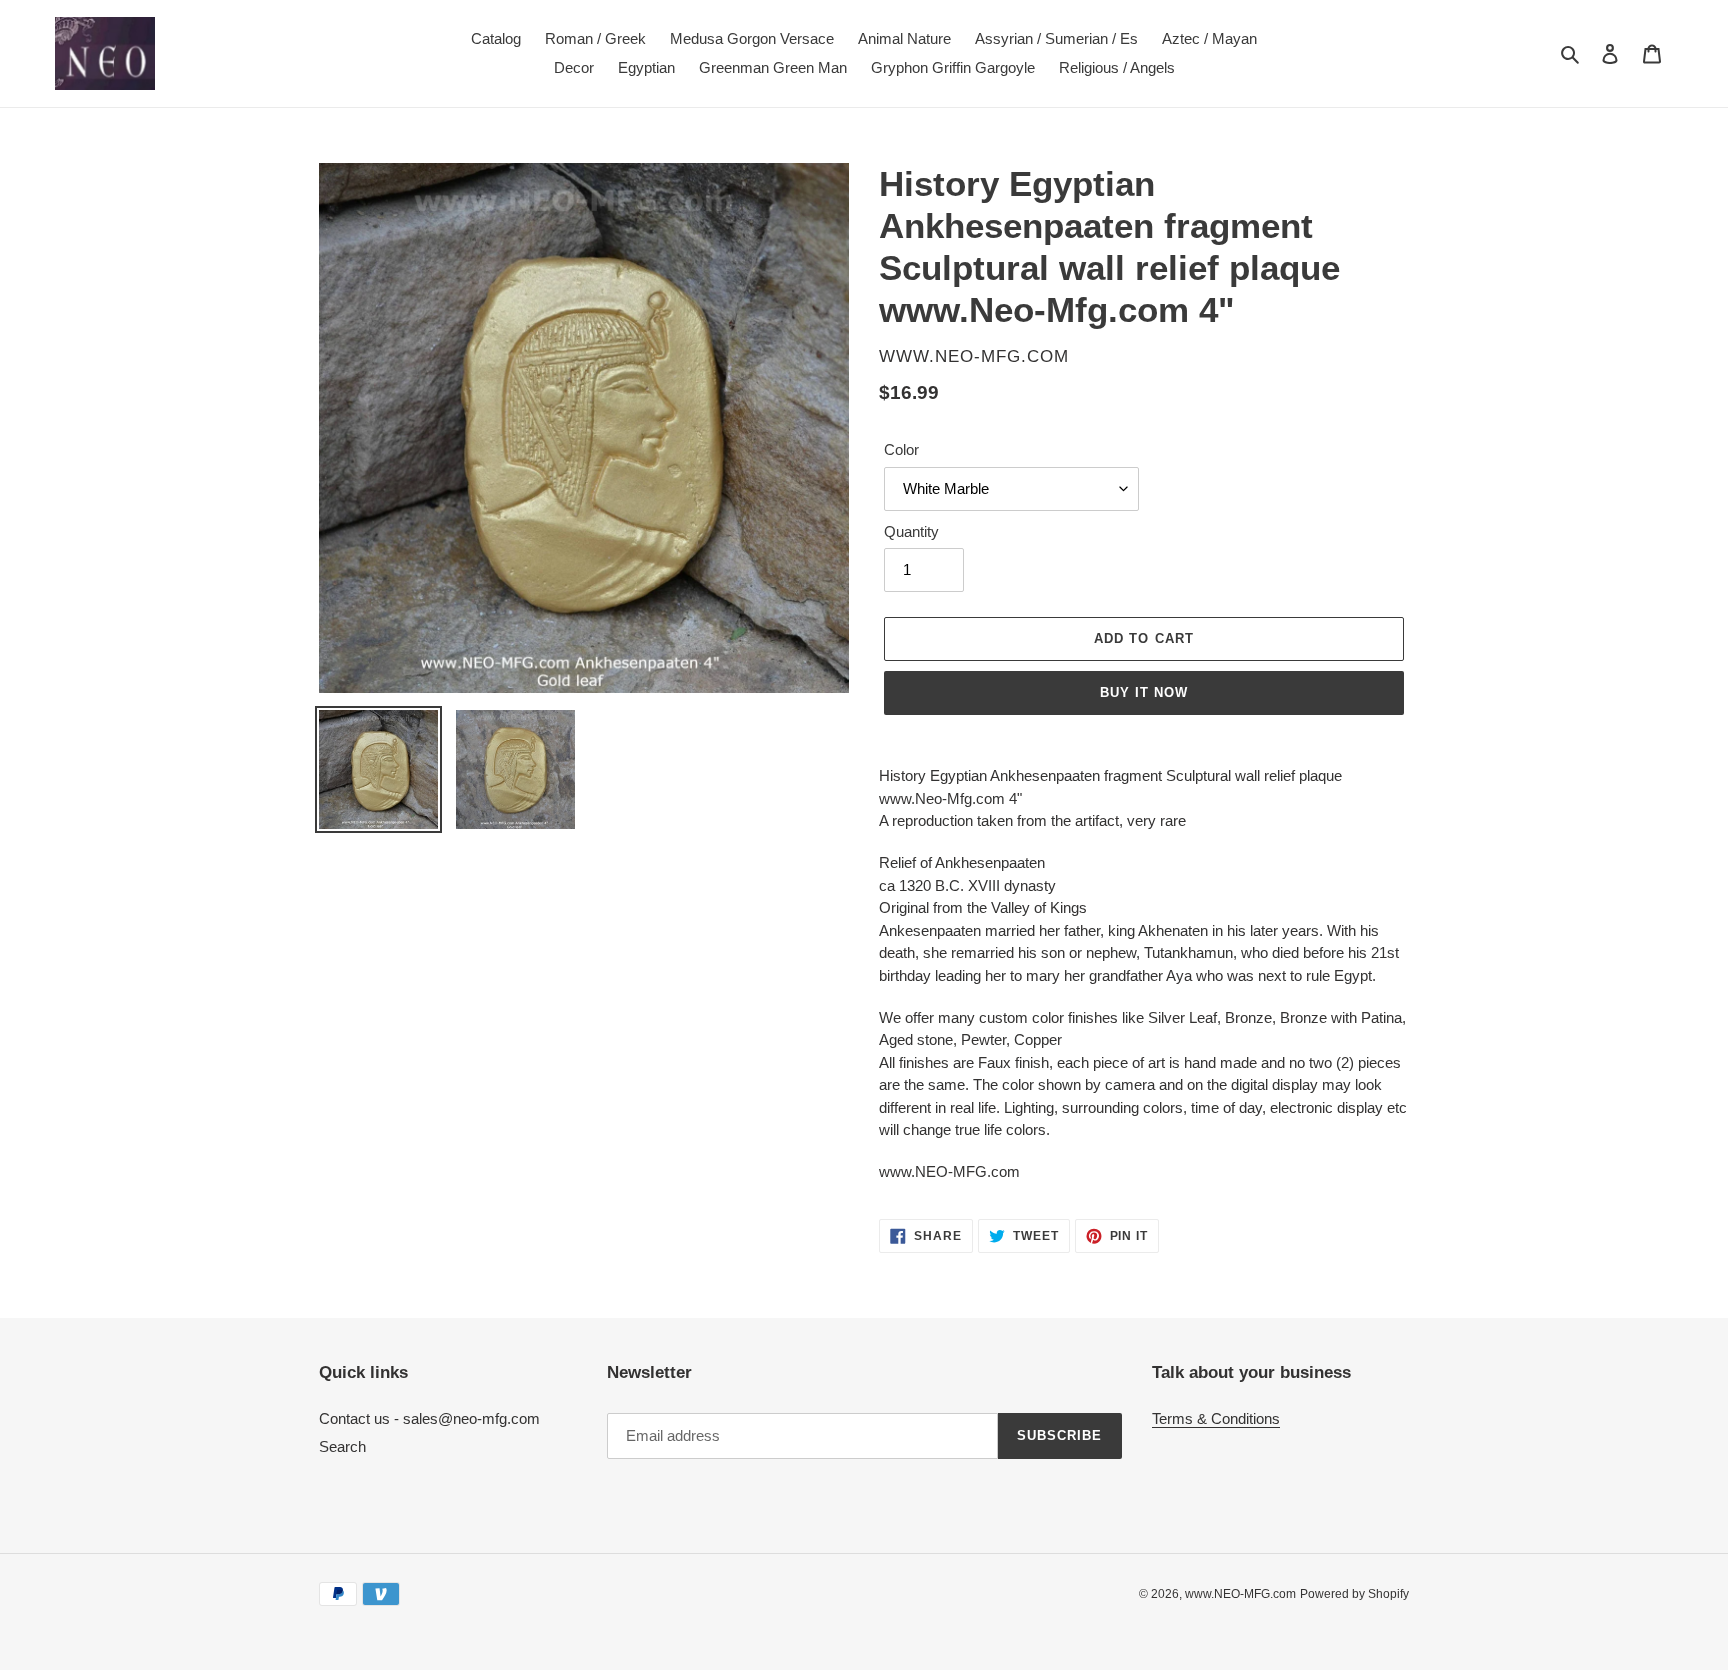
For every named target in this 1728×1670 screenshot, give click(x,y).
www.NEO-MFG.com (1240, 1594)
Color (901, 449)
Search (342, 1446)
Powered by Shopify (1354, 1594)
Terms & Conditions (1216, 1418)
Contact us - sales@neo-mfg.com (429, 1418)
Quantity (911, 531)
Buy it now (1144, 692)
